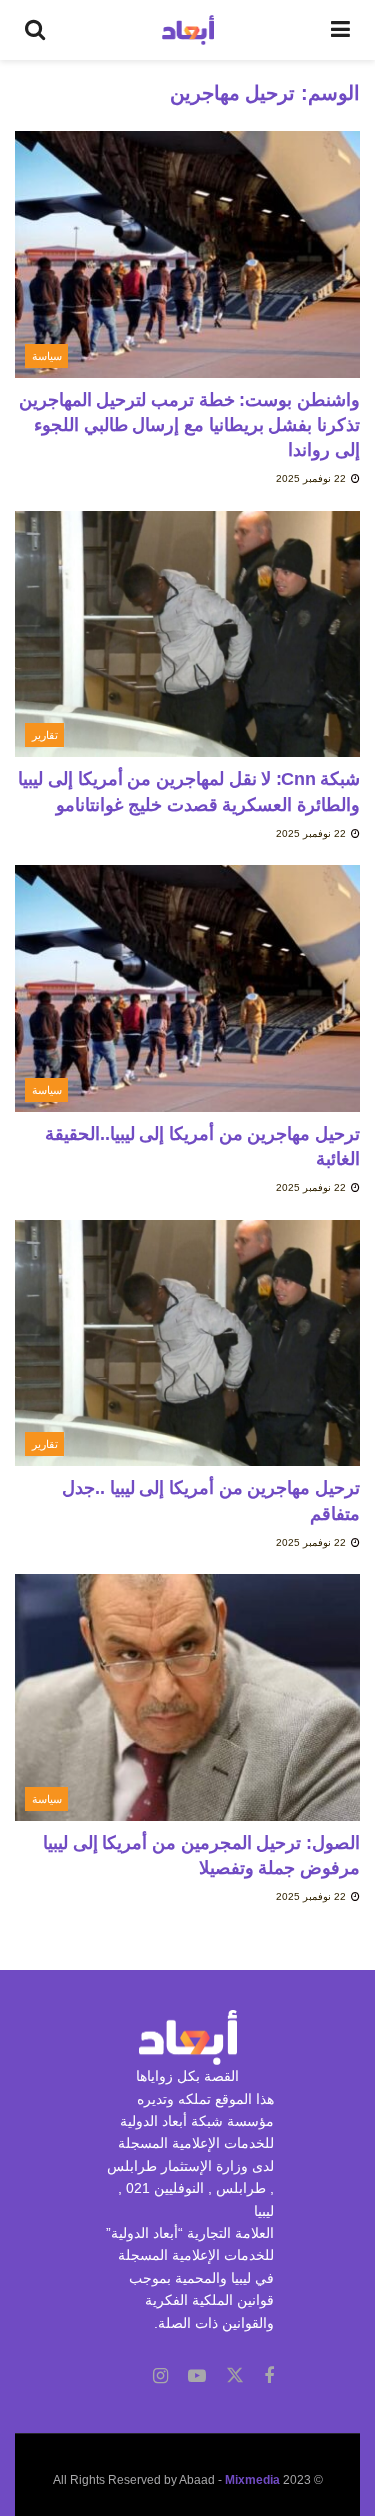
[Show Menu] (340, 30)
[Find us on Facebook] (269, 2376)
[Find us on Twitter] (235, 2376)
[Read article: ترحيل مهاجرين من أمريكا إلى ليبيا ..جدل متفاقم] (187, 1343)
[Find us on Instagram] (160, 2376)
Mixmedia (252, 2480)
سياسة (47, 356)
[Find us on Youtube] (197, 2376)
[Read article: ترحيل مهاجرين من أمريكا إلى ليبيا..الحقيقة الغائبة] (187, 988)
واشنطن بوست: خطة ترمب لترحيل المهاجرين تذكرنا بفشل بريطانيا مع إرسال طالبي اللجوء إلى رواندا (189, 425)
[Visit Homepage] (188, 30)
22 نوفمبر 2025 (312, 478)
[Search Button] (35, 30)
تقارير (45, 735)
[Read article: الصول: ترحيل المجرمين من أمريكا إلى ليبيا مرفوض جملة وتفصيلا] (187, 1697)
